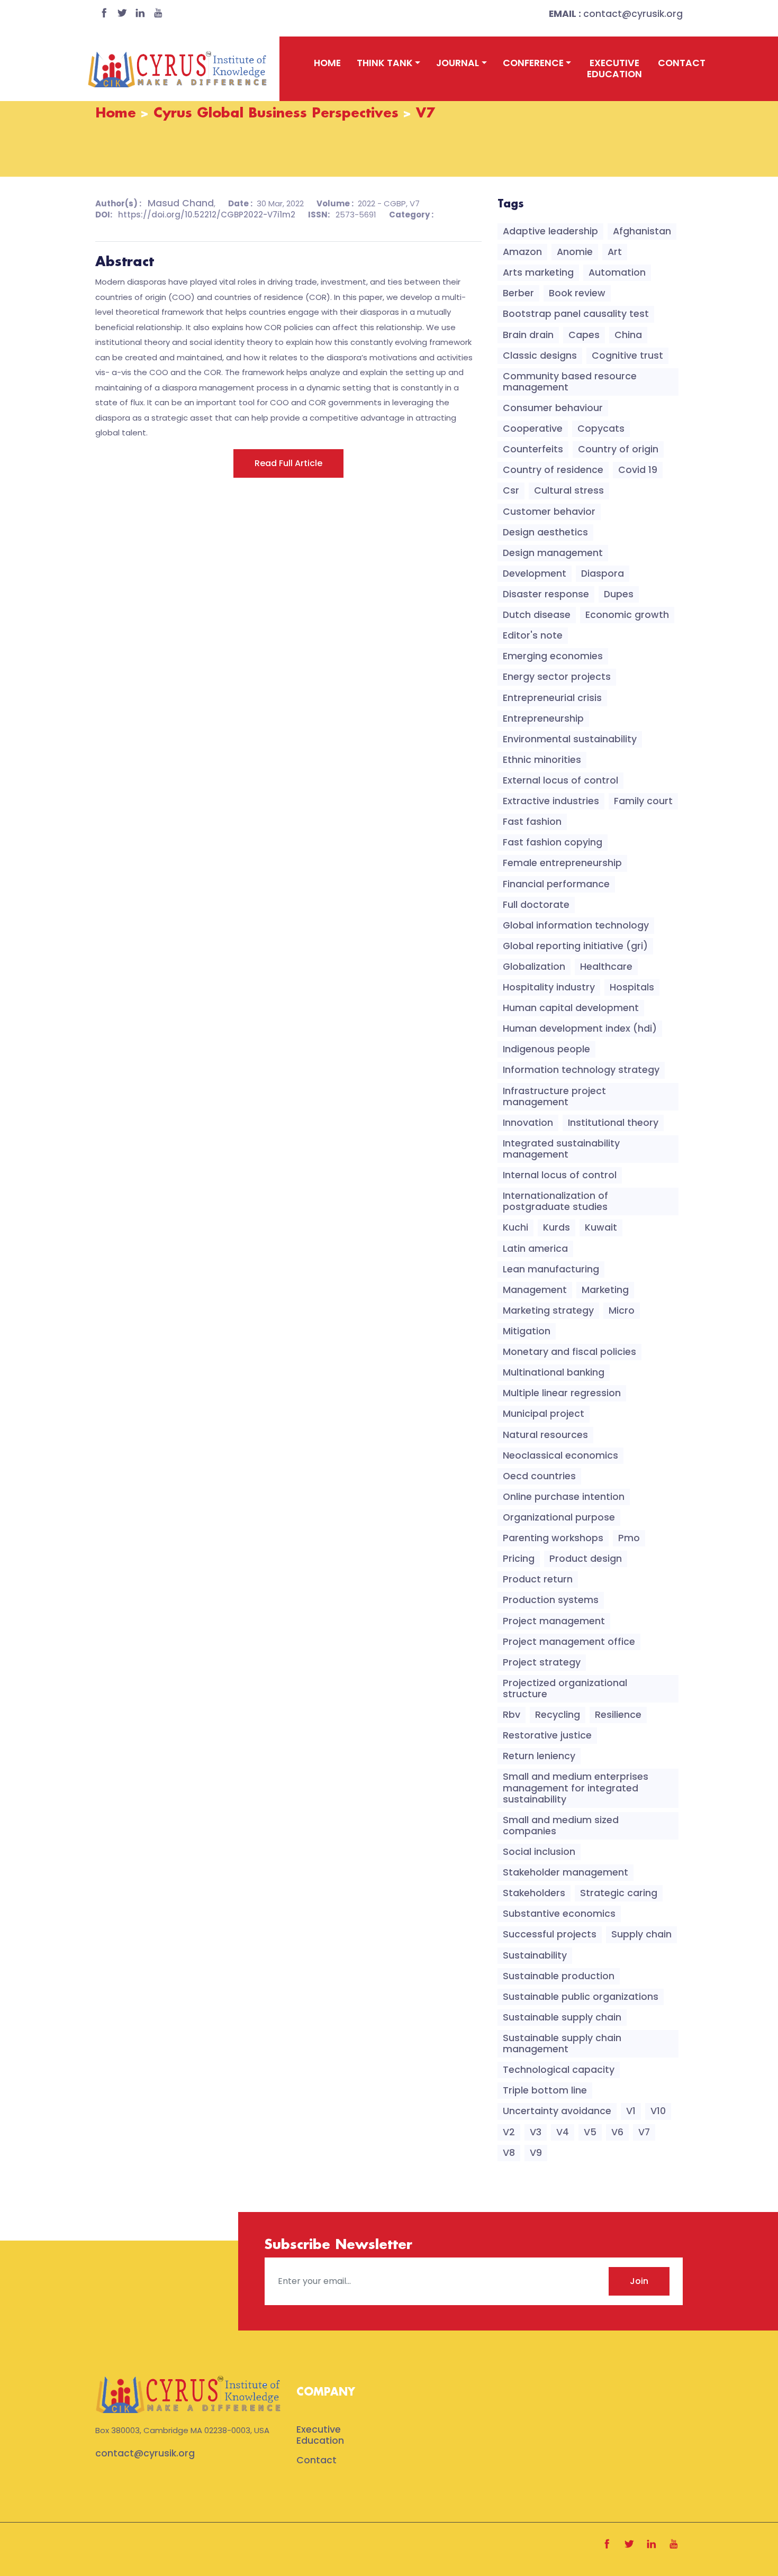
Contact (682, 63)
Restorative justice (547, 1735)
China (628, 335)
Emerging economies (553, 656)
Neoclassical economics (560, 1455)
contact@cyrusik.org (616, 14)
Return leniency (539, 1756)
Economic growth (627, 615)
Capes (584, 335)
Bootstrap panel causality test (576, 314)
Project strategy (542, 1662)
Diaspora (603, 574)
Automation (617, 272)
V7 (644, 2132)
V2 (509, 2132)
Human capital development (571, 1008)
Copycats (601, 429)
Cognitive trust (627, 356)
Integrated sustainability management (561, 1149)
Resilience (618, 1715)
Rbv (512, 1715)
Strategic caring (619, 1893)
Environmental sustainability (570, 739)
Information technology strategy (581, 1070)
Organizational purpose (559, 1517)
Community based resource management (570, 382)
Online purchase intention (564, 1497)
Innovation (528, 1123)
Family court (643, 801)
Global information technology (576, 925)
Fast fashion (532, 822)
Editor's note (533, 635)
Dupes (619, 594)
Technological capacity (559, 2070)
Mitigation (527, 1331)
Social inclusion (539, 1852)
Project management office (569, 1642)
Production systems (551, 1600)
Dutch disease (537, 615)
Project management (554, 1621)
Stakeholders (534, 1893)
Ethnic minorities (542, 760)
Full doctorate (536, 905)
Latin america (535, 1249)
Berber (518, 293)
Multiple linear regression (562, 1393)
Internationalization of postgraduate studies (555, 1201)
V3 (536, 2132)
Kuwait (601, 1227)
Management (535, 1290)
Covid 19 (638, 470)
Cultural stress (569, 490)
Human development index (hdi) (580, 1028)
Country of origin (618, 449)
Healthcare (606, 967)
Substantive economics (559, 1914)
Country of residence (553, 470)
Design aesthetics (545, 532)
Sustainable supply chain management (562, 2043)
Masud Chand (181, 203)
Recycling (558, 1715)
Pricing (519, 1559)
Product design (586, 1559)
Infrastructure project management (554, 1096)
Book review (577, 293)
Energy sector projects (557, 677)
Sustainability (535, 1955)
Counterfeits (533, 449)
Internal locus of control (560, 1175)
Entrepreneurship (543, 718)
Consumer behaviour (553, 408)
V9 (536, 2153)
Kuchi (515, 1227)
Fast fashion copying (553, 842)
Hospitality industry (549, 987)
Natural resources (545, 1435)
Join (639, 2281)
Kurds (557, 1227)
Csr (511, 490)
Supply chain (641, 1934)
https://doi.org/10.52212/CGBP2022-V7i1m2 (207, 215)
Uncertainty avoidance (557, 2111)
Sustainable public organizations (581, 1997)
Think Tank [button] (385, 63)
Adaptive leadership (550, 231)
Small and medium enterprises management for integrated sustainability (576, 1788)
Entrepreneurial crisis (552, 698)
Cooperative (533, 429)
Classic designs (540, 356)
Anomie (575, 252)
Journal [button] (458, 63)
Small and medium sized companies (561, 1826)
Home (327, 63)
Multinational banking (554, 1372)
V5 (590, 2132)
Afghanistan (642, 231)
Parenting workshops (553, 1538)
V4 (563, 2132)
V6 (617, 2132)
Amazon (522, 252)
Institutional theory (613, 1123)
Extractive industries (551, 801)
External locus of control (560, 780)
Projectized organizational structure (565, 1688)
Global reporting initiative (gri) (575, 946)
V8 (509, 2153)
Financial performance (556, 884)
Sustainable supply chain (562, 2017)
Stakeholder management (566, 1872)
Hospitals (632, 987)
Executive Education (614, 69)
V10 (658, 2111)
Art (615, 252)
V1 (631, 2111)
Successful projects (550, 1934)
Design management (553, 553)
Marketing (605, 1290)
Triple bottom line (545, 2090)
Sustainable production (559, 1976)
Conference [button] (533, 63)
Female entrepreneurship (562, 863)
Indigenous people (546, 1049)
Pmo (629, 1538)
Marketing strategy (548, 1310)
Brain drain (528, 335)
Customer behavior (549, 512)
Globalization (534, 967)
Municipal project (544, 1414)
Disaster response (546, 594)
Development (535, 574)
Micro (622, 1310)
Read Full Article (288, 463)
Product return (538, 1579)
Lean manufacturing (551, 1269)
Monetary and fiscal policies (569, 1352)
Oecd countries (539, 1476)
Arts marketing (538, 272)
